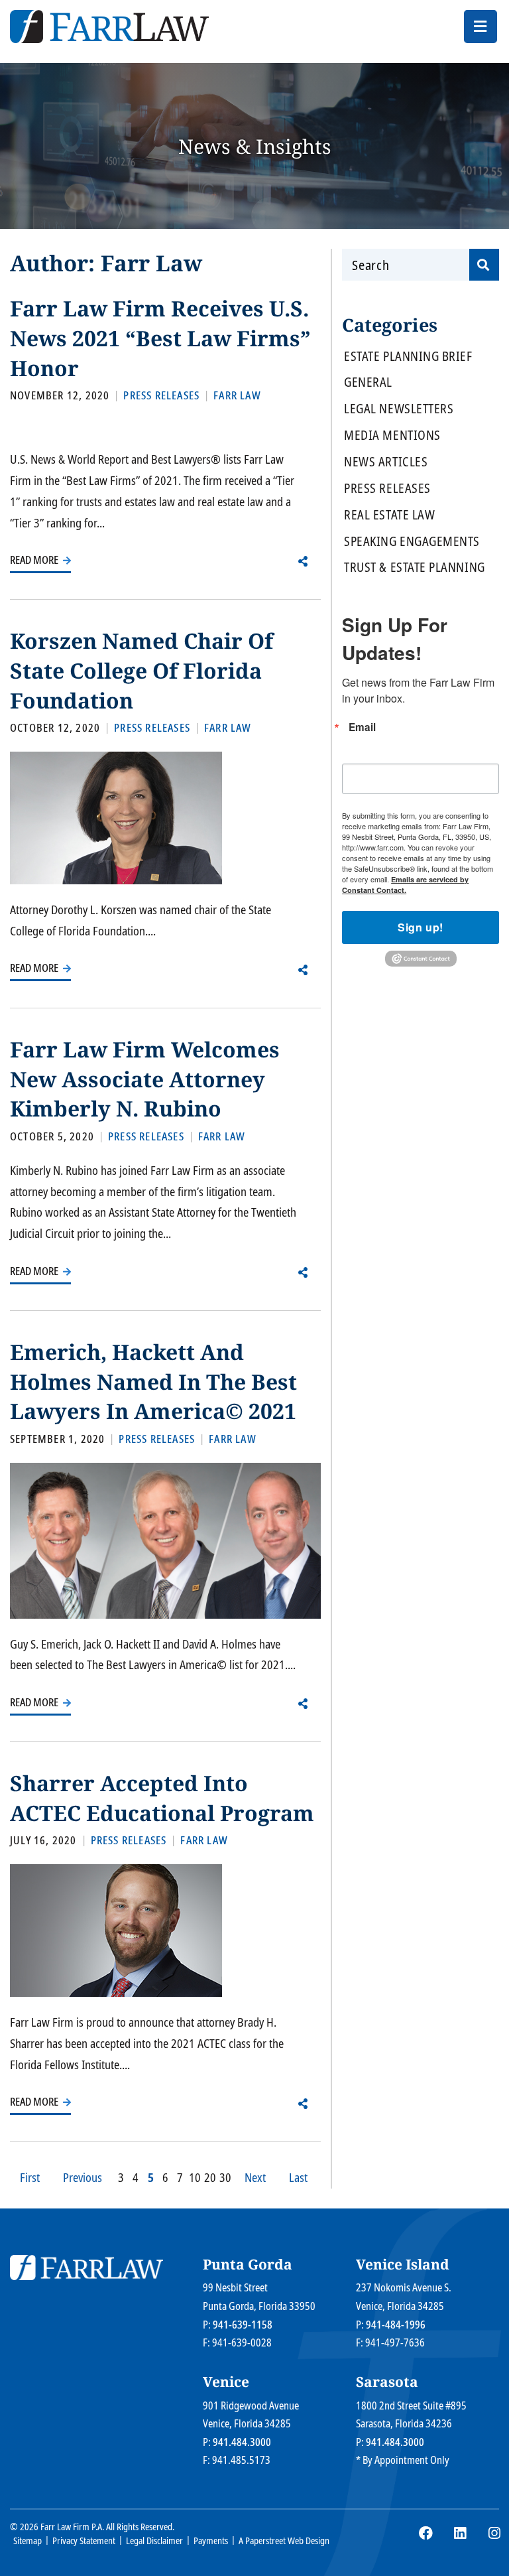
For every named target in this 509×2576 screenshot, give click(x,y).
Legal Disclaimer (154, 2541)
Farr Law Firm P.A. (72, 2527)
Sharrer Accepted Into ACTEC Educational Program (162, 1798)
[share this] (303, 561)
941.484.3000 (242, 2442)
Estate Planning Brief (408, 357)
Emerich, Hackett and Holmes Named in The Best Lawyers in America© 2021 (153, 1381)
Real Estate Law (389, 515)
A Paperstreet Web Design (284, 2541)
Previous (83, 2177)
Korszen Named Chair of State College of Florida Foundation (141, 670)
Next (255, 2177)
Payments (211, 2541)
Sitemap (28, 2541)
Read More (35, 560)
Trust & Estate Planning (414, 568)
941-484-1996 (396, 2325)
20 (210, 2177)
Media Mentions (392, 436)
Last (298, 2177)
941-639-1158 (243, 2325)
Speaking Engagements (412, 542)
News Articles (386, 462)
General (368, 382)
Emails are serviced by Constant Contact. (405, 885)
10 (195, 2177)
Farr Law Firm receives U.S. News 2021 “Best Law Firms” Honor (160, 338)
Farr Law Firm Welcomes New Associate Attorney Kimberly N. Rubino (145, 1079)
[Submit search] (484, 265)
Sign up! (421, 927)
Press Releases (387, 489)
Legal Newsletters (399, 409)
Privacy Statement (84, 2541)
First (30, 2177)
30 (225, 2177)
